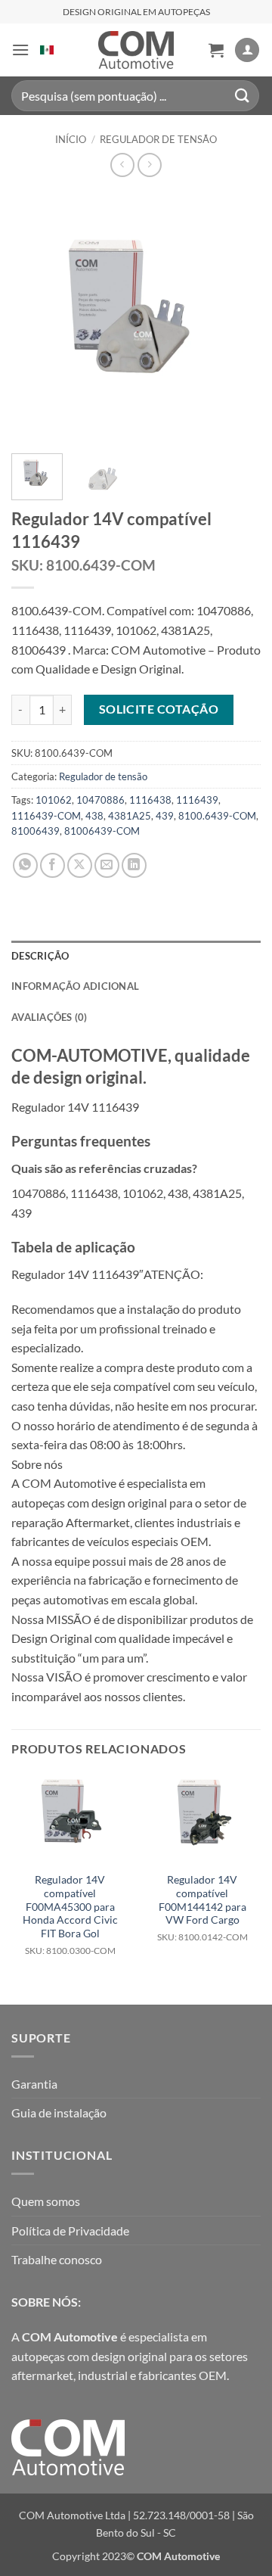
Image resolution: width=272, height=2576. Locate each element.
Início (71, 139)
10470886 (100, 800)
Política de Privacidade (70, 2231)
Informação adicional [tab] (75, 986)
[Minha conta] (247, 50)
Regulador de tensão (158, 139)
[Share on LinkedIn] (134, 865)
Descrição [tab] (40, 956)
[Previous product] (149, 165)
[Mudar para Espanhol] (47, 50)
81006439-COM (102, 831)
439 (165, 816)
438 (94, 816)
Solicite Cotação (159, 709)
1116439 (197, 800)
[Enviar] (243, 96)
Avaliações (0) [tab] (49, 1017)
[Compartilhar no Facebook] (53, 865)
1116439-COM (46, 816)
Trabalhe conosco (57, 2259)
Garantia (34, 2084)
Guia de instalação (59, 2112)
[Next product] (122, 165)
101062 (54, 800)
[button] (20, 50)
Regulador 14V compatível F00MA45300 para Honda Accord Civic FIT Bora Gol (70, 1914)
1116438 (150, 800)
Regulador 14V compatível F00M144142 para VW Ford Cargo (202, 1908)
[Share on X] (80, 865)
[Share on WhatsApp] (25, 865)
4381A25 (130, 816)
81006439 (36, 831)
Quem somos (46, 2201)
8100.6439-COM (217, 816)
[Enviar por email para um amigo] (107, 865)
